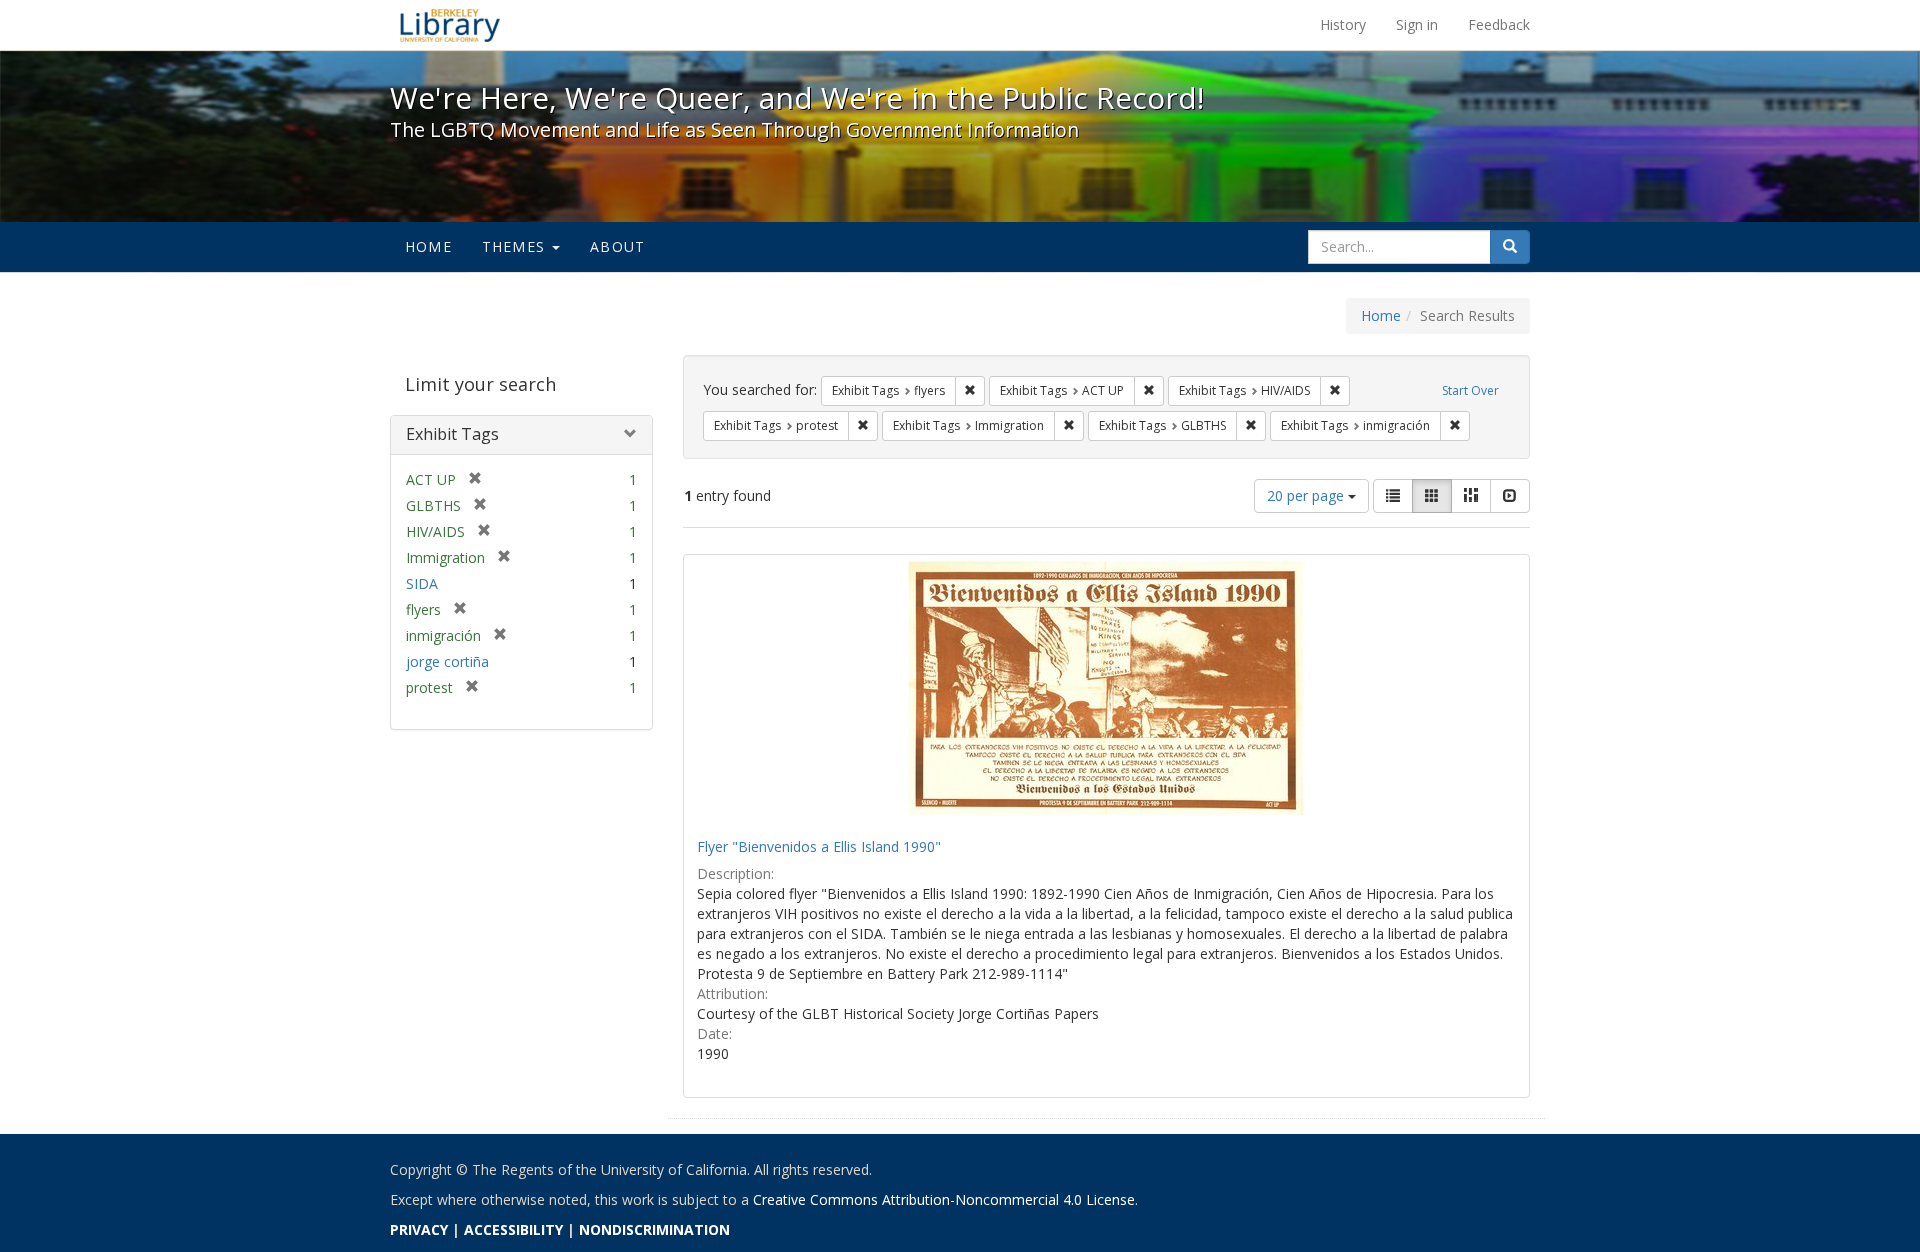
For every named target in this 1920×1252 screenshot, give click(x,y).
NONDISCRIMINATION (654, 1229)
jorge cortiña (447, 661)
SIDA (422, 583)
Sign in (1417, 24)
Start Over (1470, 390)
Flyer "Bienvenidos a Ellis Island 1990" (819, 846)
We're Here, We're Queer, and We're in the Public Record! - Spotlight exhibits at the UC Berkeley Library (450, 25)
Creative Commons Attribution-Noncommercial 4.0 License (944, 1199)
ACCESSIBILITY (513, 1229)
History (1343, 24)
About (617, 246)
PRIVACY (419, 1229)
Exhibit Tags (452, 434)
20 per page (1307, 495)
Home (428, 246)
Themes (516, 246)
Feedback (1499, 24)
